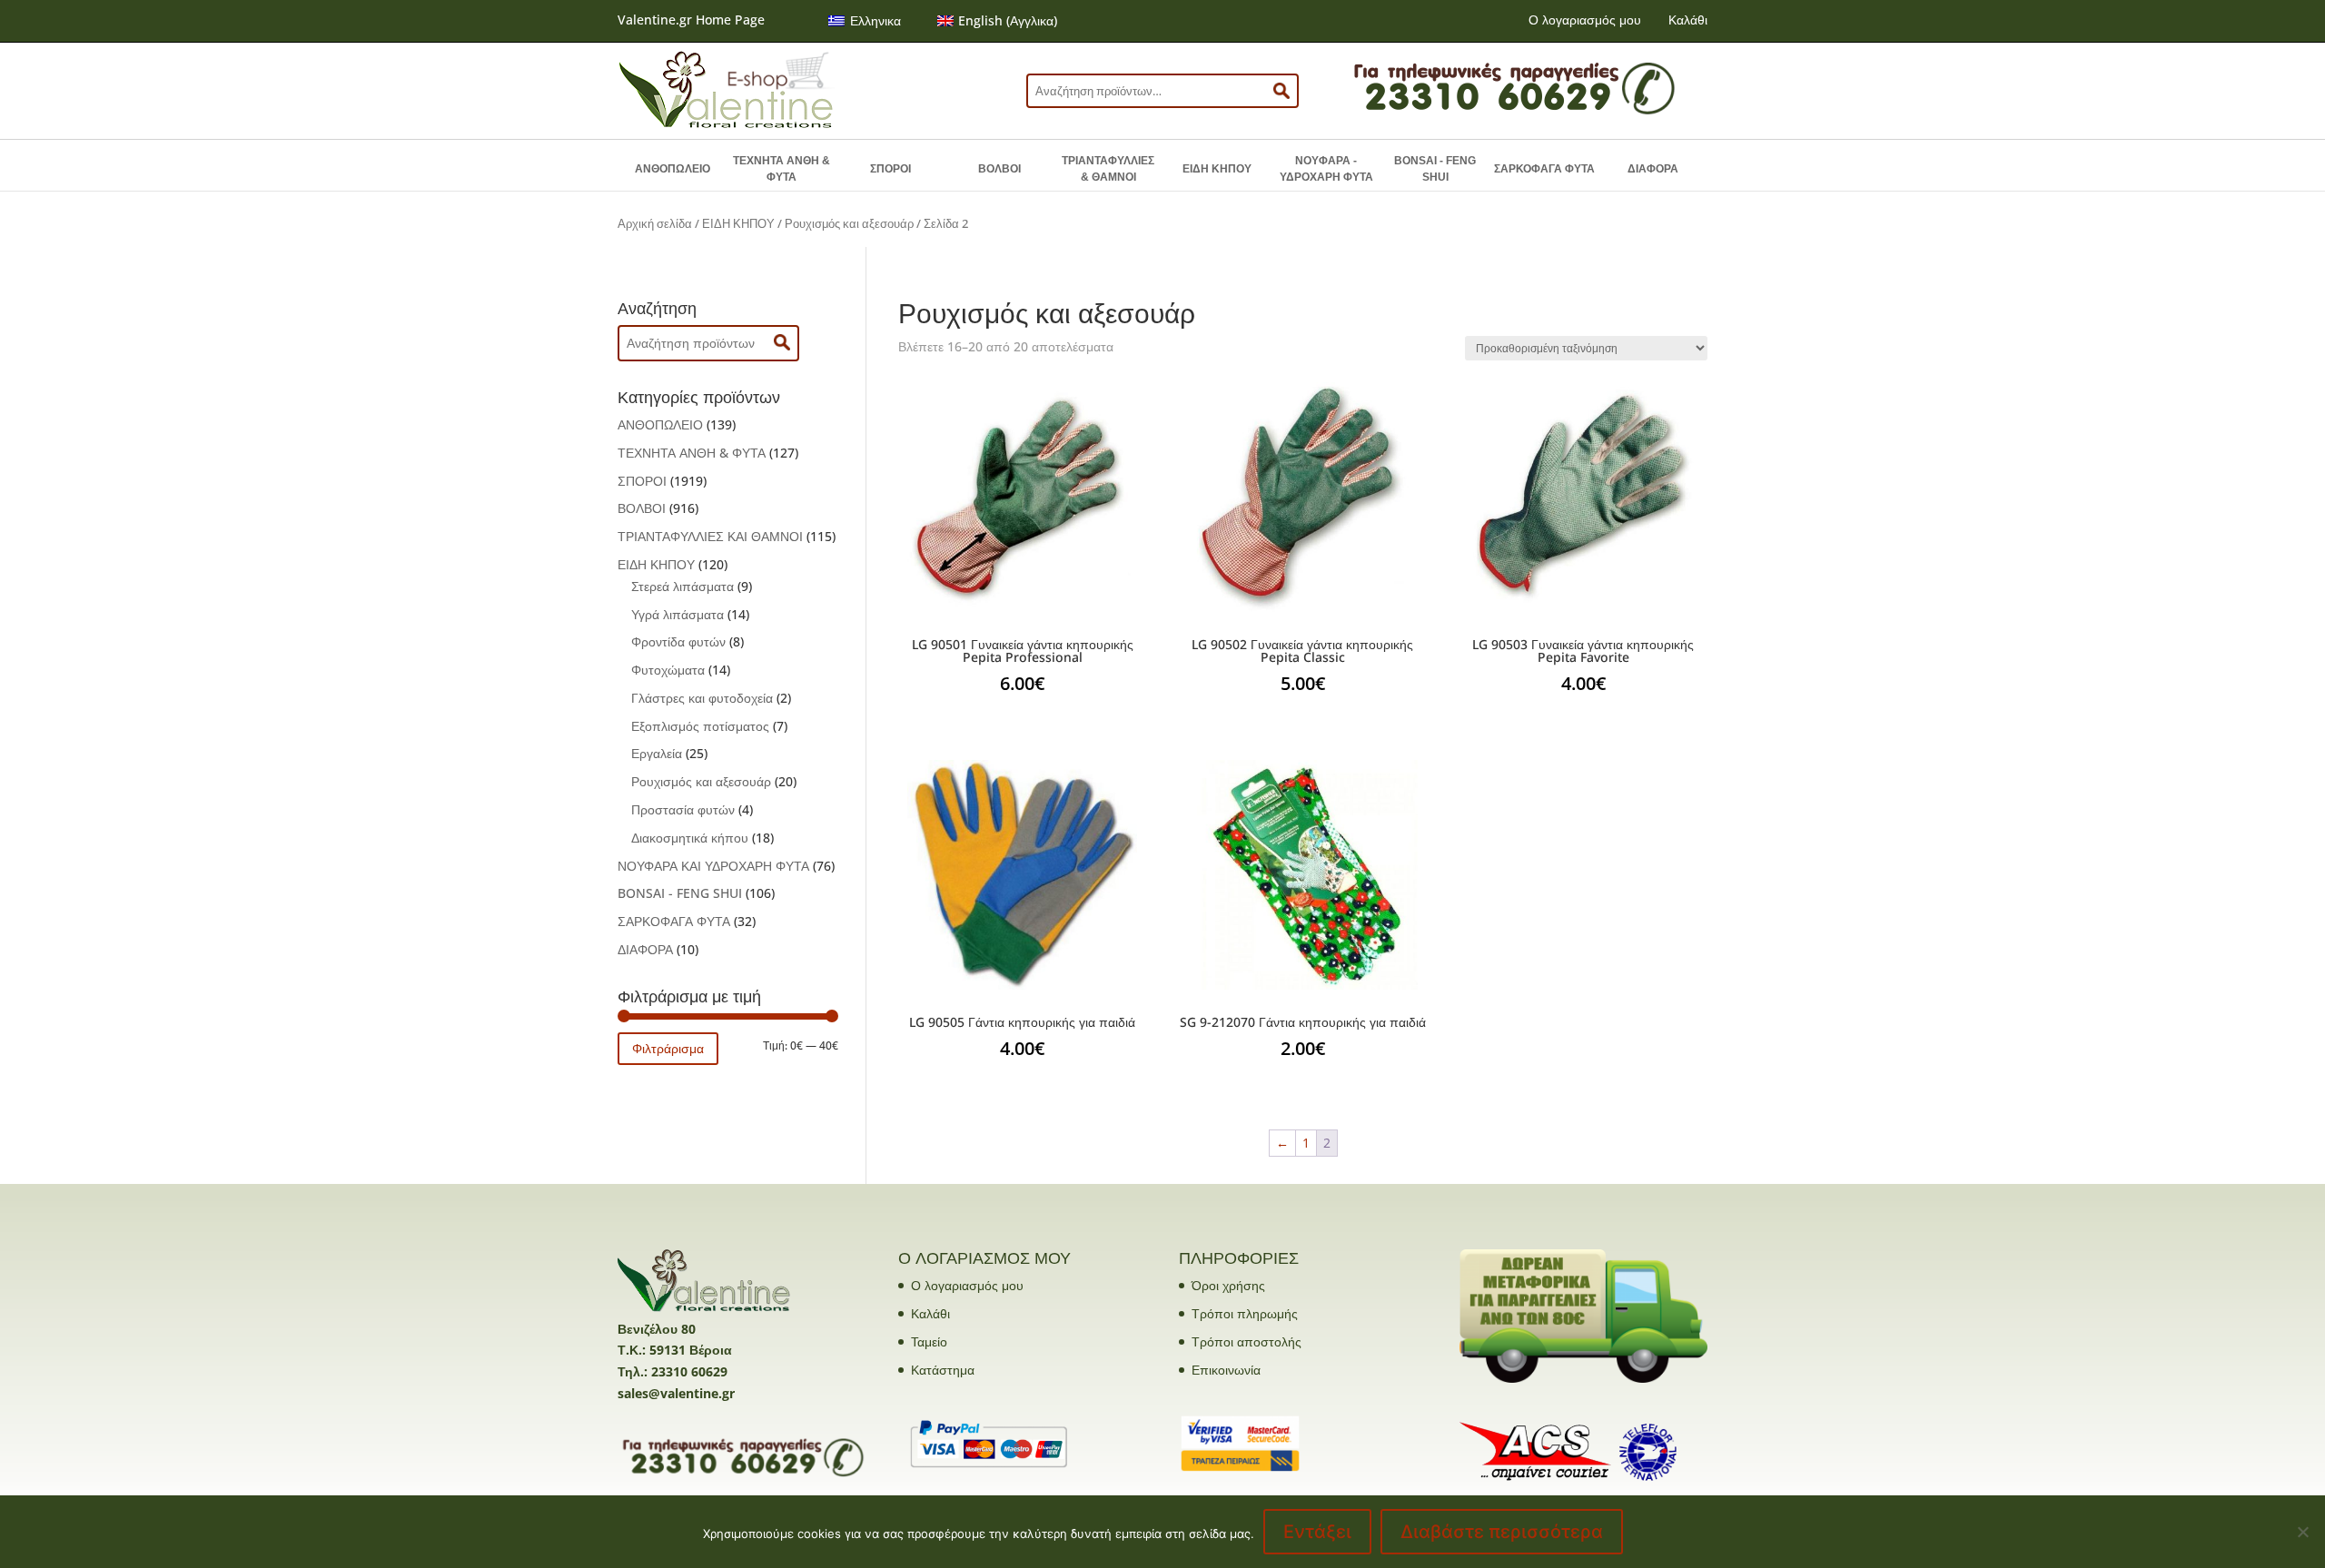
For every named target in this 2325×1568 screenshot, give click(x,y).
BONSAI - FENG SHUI (1435, 169)
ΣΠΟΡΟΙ (890, 169)
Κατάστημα (943, 1370)
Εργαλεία (657, 753)
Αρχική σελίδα (655, 223)
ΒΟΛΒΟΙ (999, 169)
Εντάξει (1317, 1532)
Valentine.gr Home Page (691, 20)
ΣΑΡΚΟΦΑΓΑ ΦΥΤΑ (1544, 169)
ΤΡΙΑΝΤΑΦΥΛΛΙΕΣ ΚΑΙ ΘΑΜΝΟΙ (710, 536)
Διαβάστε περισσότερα (1502, 1532)
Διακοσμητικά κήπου (690, 838)
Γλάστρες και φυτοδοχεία (702, 698)
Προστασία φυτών (683, 809)
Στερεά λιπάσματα (683, 586)
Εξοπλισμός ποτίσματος (700, 726)
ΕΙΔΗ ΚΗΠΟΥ (1217, 169)
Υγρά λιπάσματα (678, 614)
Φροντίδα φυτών (678, 641)
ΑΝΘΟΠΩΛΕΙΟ (673, 169)
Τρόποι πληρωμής (1245, 1313)
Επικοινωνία (1226, 1370)
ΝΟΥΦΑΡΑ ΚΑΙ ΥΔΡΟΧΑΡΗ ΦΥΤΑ (713, 866)
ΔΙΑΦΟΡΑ (1653, 169)
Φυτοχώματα (668, 670)
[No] (2302, 1532)
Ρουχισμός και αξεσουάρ (849, 223)
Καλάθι (1688, 20)
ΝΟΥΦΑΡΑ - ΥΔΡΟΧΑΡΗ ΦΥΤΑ (1326, 169)
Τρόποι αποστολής (1247, 1341)
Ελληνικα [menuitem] (876, 20)
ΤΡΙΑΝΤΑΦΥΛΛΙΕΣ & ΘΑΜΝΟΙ (1108, 169)
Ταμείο (929, 1341)
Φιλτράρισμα (668, 1048)
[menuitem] (865, 21)
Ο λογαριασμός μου (1585, 20)
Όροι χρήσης (1228, 1285)
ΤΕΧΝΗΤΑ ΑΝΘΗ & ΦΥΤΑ (782, 169)
